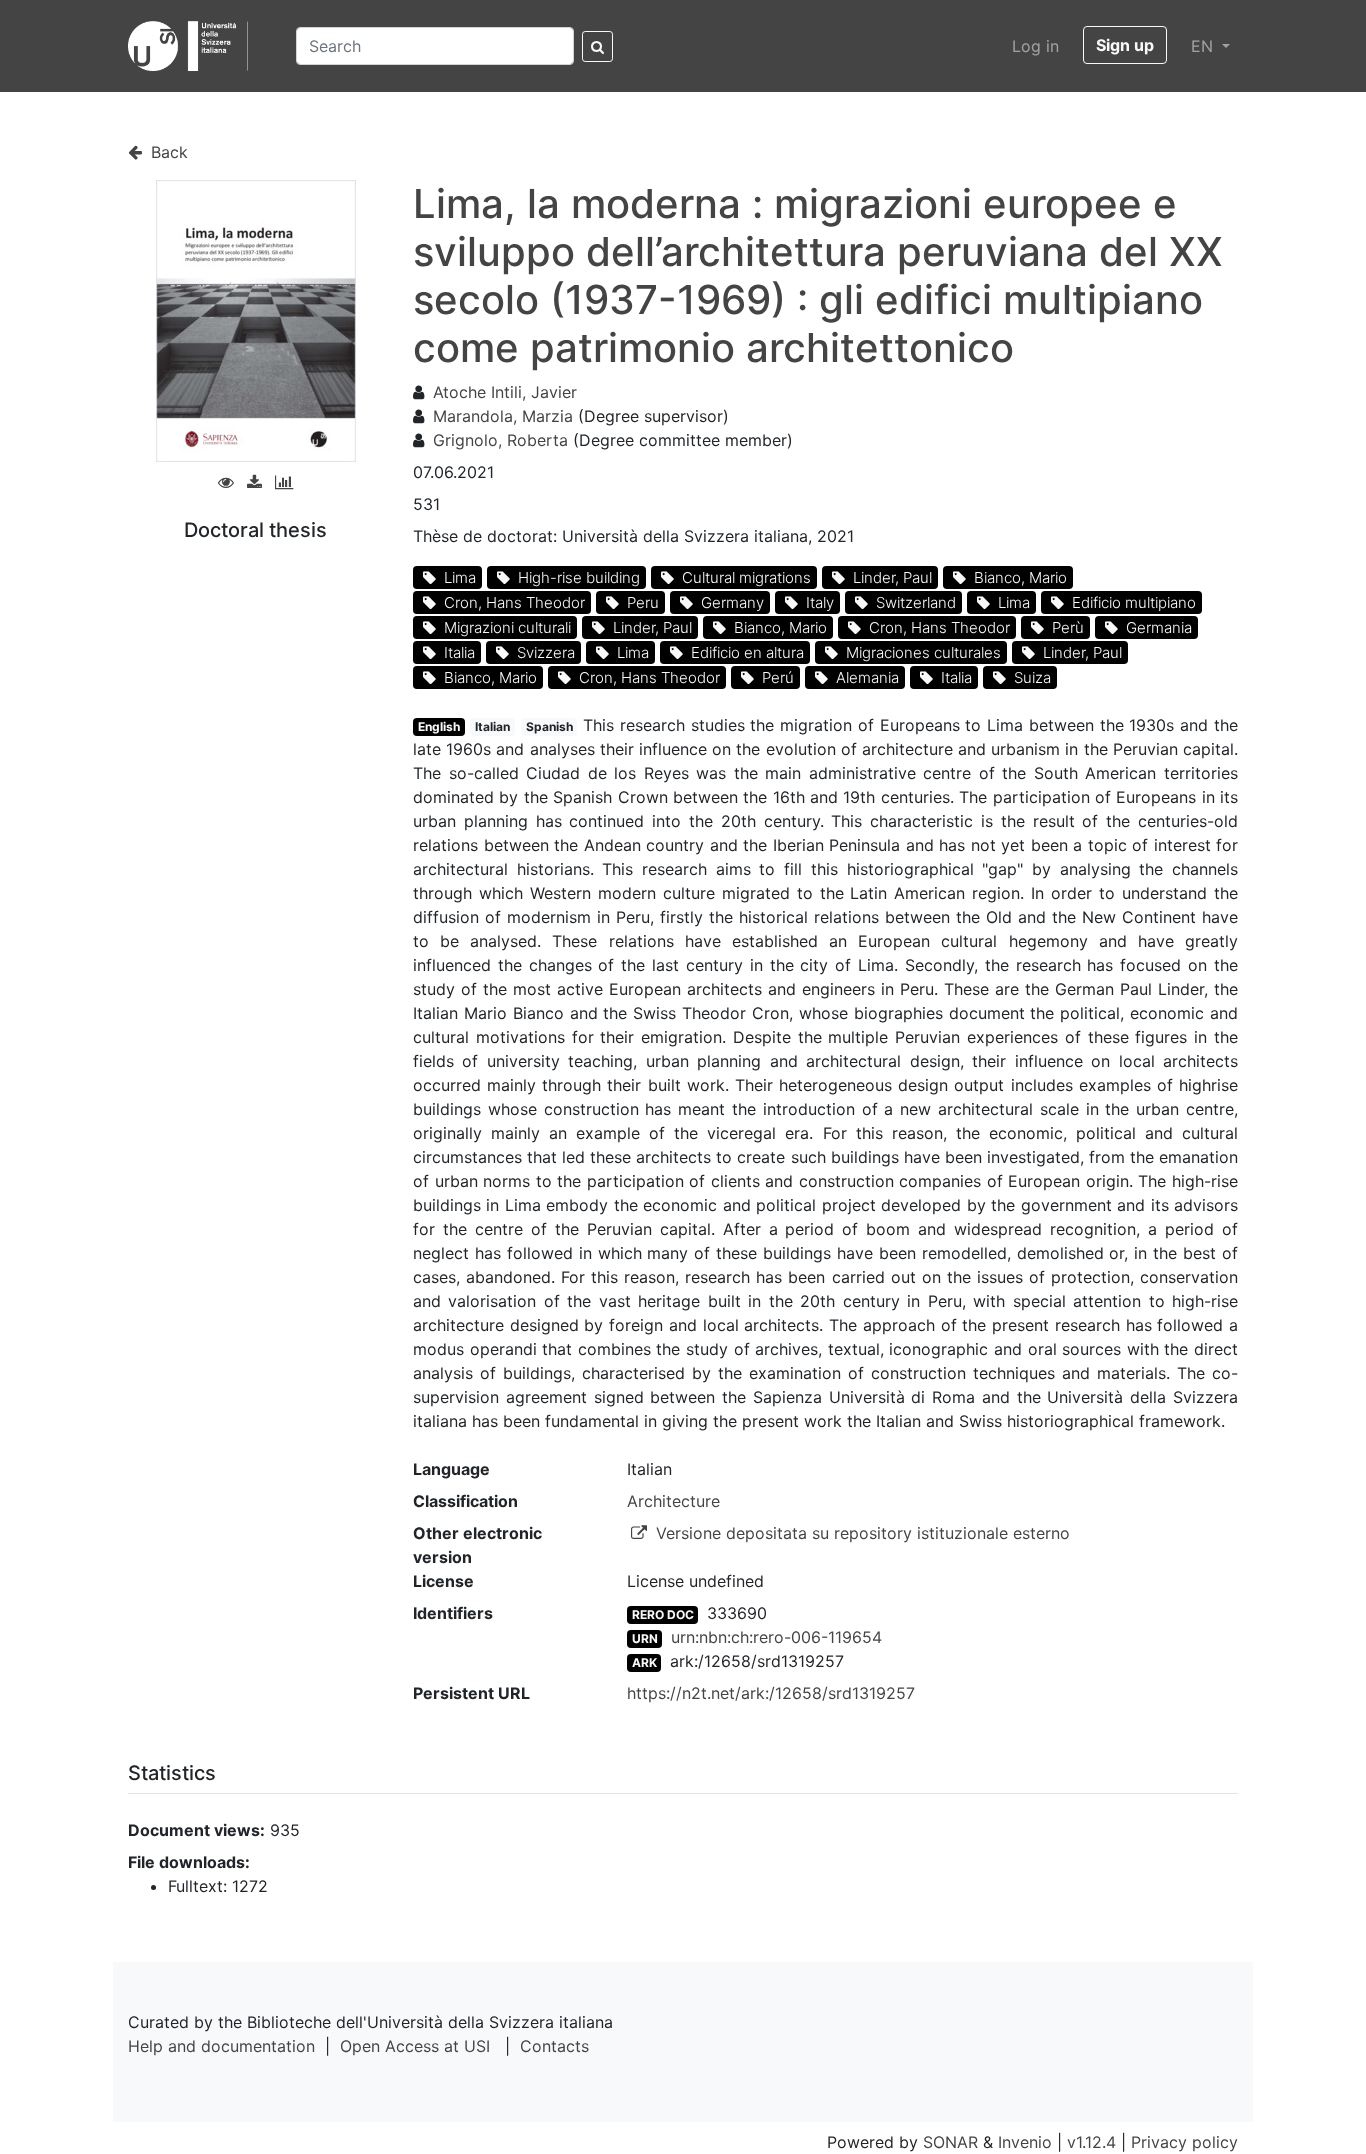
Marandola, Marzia (503, 416)
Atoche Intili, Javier (505, 392)
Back (167, 152)
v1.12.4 (1091, 2142)
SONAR (950, 2142)
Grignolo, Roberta (500, 440)
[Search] (597, 46)
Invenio (1025, 2142)
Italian (492, 726)
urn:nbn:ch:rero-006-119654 (776, 1637)
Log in (1035, 46)
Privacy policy (1184, 2142)
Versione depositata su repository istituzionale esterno (860, 1533)
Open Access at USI (415, 2046)
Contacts (554, 2046)
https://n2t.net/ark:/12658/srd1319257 (771, 1693)
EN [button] (1204, 46)
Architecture (673, 1501)
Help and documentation (221, 2046)
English (439, 726)
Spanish (549, 726)
